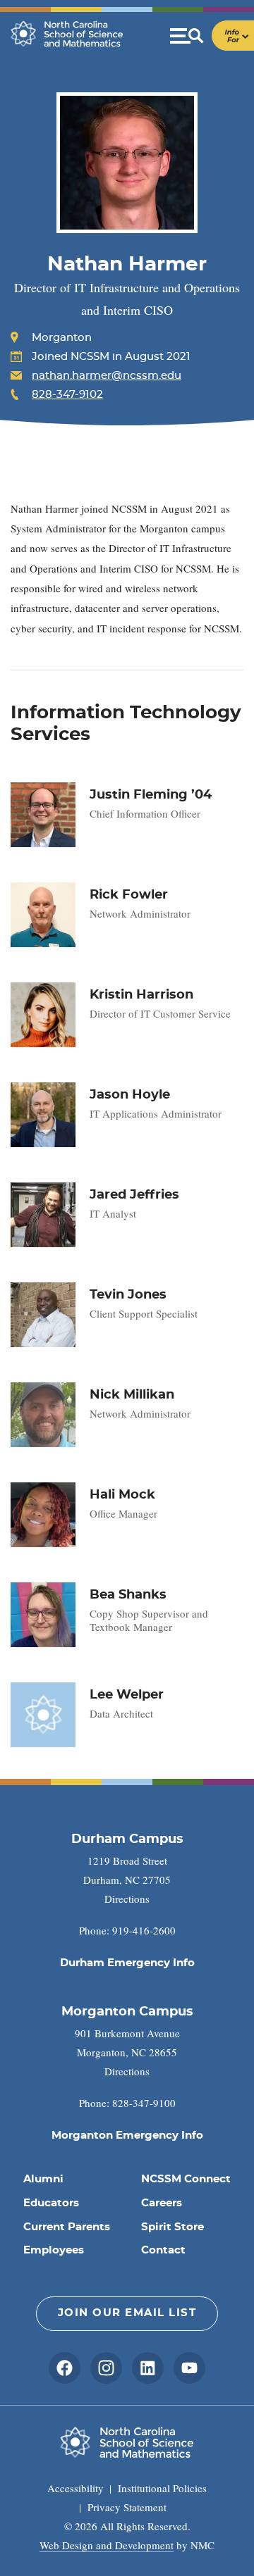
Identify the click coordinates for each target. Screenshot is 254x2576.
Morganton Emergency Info (127, 2136)
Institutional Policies (162, 2488)
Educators (51, 2203)
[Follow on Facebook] (65, 2368)
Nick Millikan (132, 1395)
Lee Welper (127, 1695)
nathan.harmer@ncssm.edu (107, 376)
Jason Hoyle (130, 1095)
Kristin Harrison (141, 995)
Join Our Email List (127, 2313)
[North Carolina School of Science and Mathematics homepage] (67, 34)
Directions (127, 1899)
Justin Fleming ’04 (151, 795)
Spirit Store (173, 2227)
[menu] (212, 36)
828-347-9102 (67, 395)
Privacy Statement (127, 2507)
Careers (162, 2203)
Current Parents (67, 2227)
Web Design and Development (107, 2545)
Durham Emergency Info (127, 1963)
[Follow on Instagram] (106, 2368)
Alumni (43, 2179)
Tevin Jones (128, 1295)
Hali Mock (122, 1495)
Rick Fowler (129, 895)
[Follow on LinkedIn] (148, 2368)
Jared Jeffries (134, 1195)
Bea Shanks (128, 1595)
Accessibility (75, 2488)
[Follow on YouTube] (189, 2368)
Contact (163, 2250)
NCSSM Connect (186, 2179)
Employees (54, 2250)
